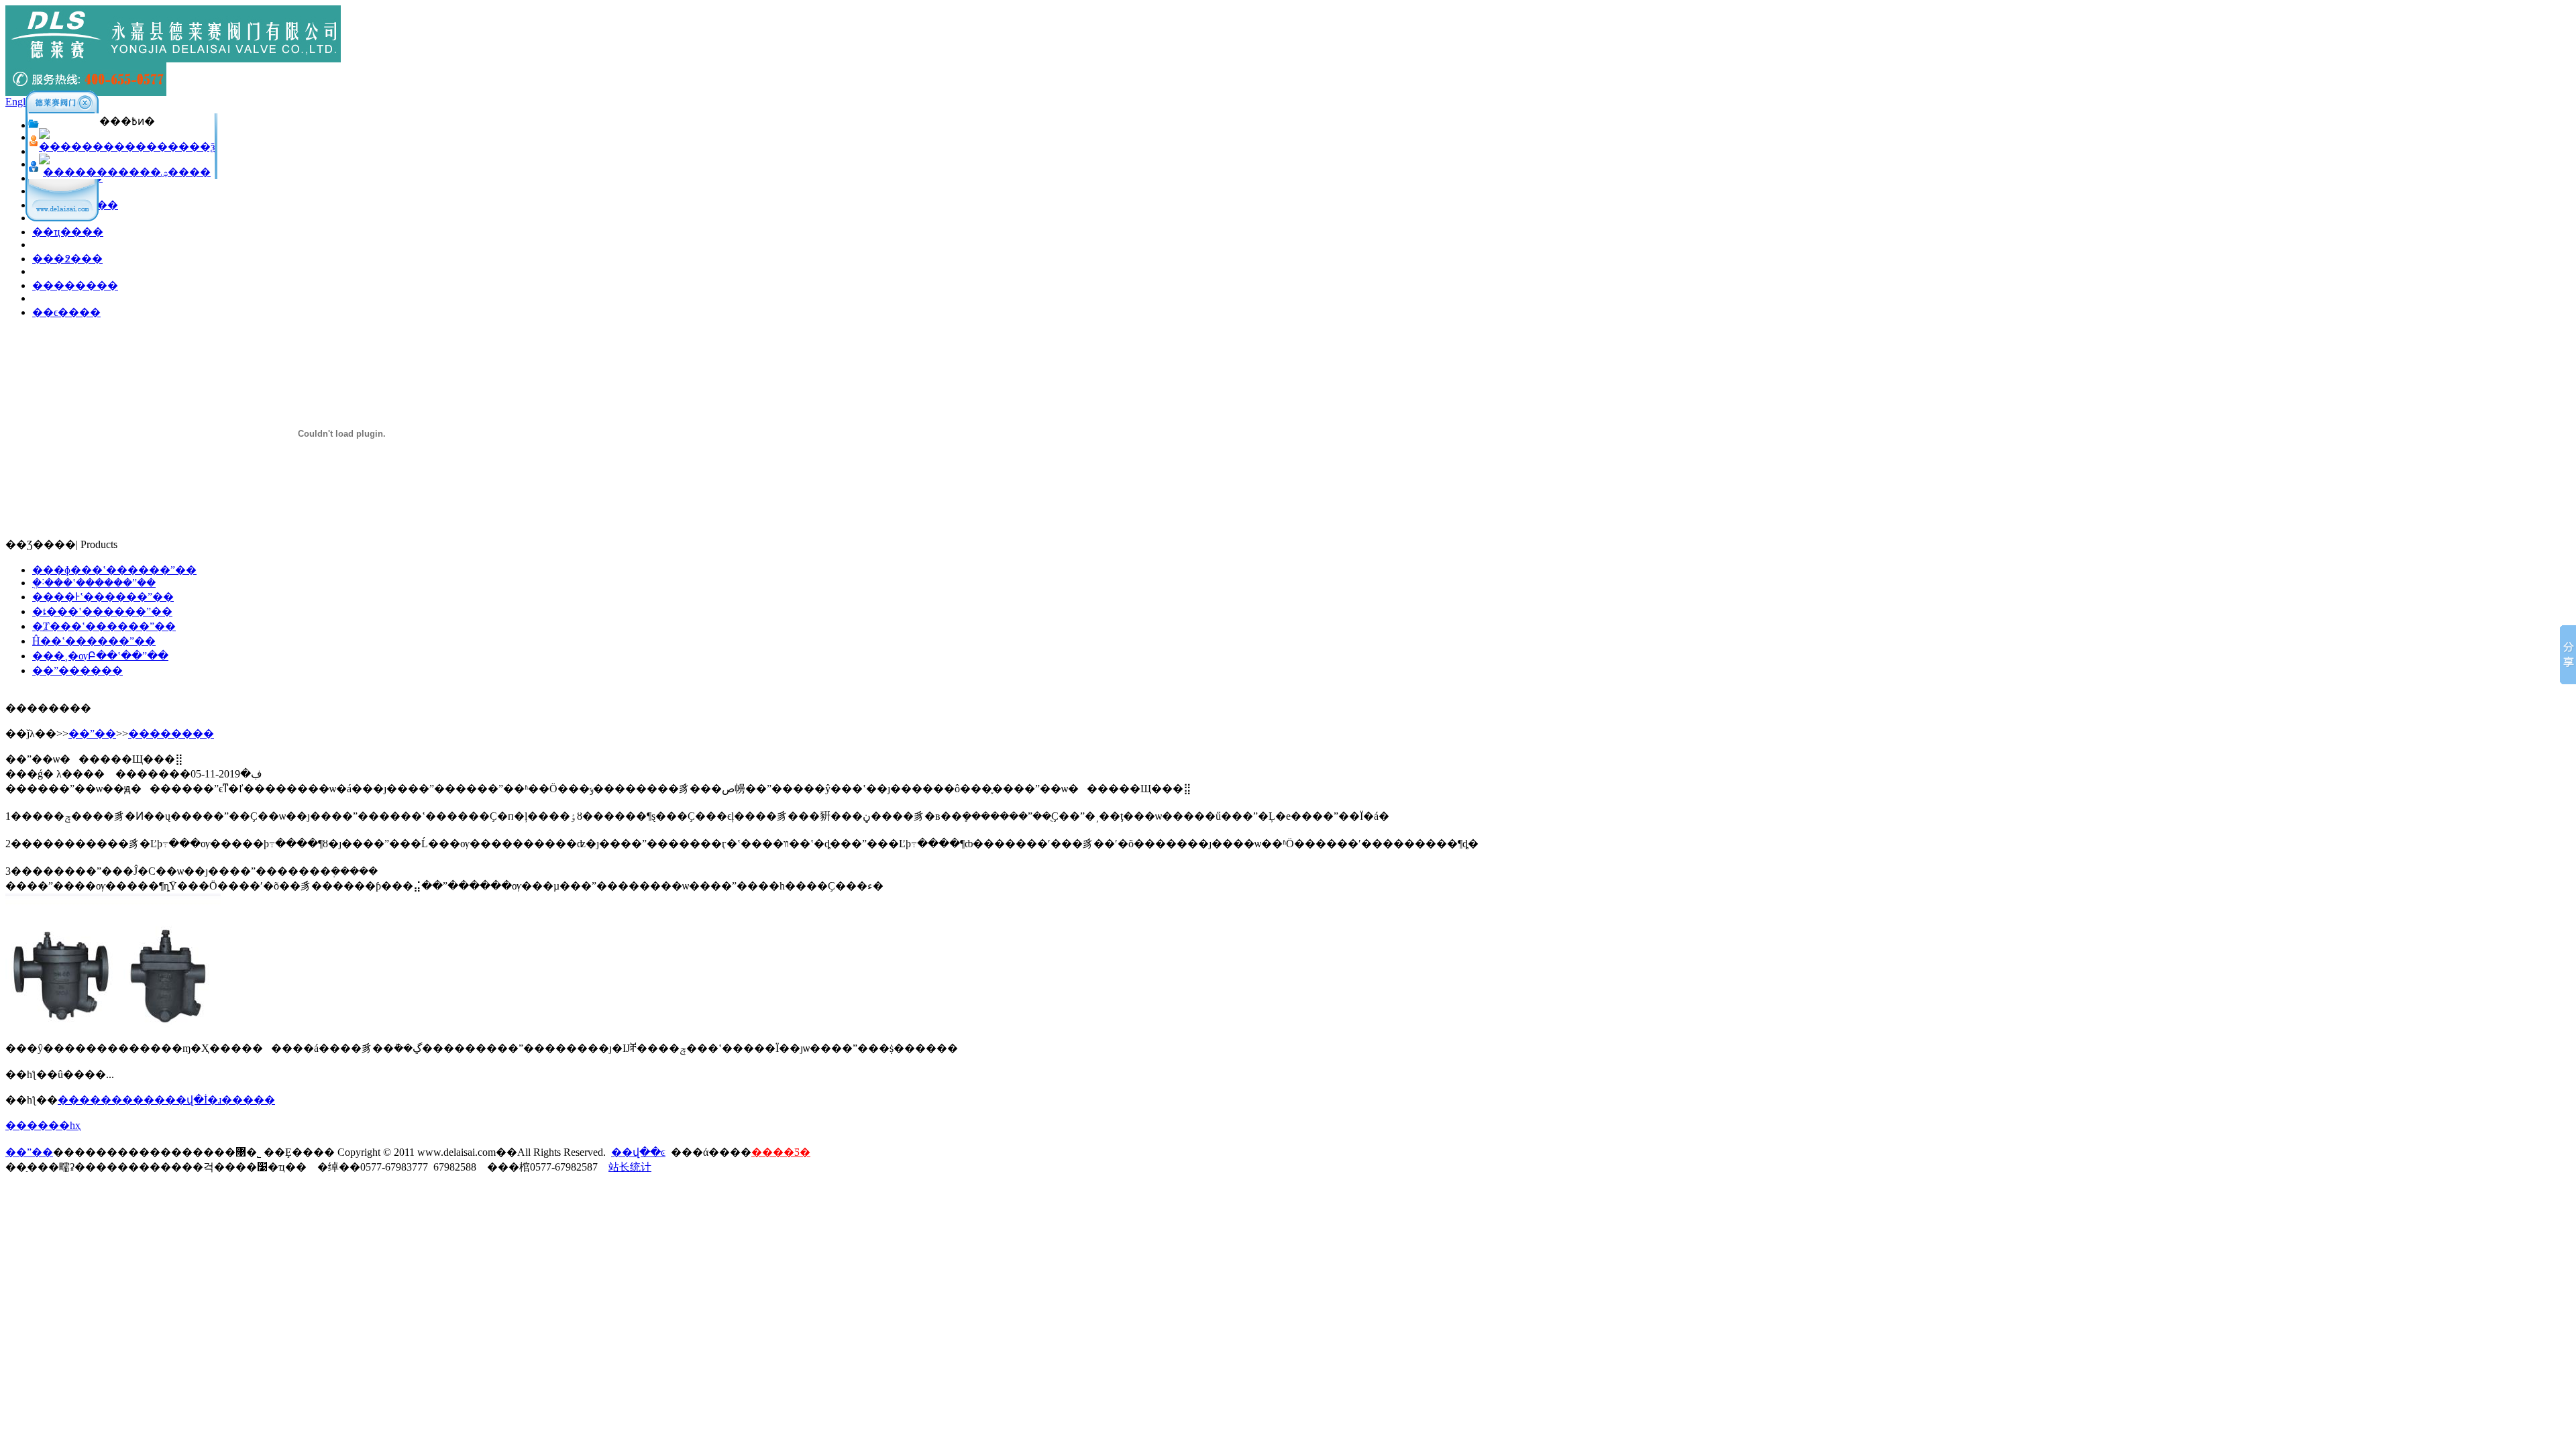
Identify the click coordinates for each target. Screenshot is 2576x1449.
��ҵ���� (68, 232)
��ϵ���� (66, 312)
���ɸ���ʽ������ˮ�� (114, 570)
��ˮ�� (92, 734)
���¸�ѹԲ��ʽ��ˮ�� (100, 656)
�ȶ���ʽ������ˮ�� (102, 611)
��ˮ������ (77, 670)
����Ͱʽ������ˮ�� (103, 597)
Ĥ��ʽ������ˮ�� (94, 641)
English (21, 102)
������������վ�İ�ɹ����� (166, 1100)
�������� (75, 285)
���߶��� (67, 259)
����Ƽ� (781, 1152)
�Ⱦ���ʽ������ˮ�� (104, 626)
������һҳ (43, 1125)
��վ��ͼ (638, 1152)
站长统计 (630, 1167)
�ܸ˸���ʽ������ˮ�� (94, 583)
